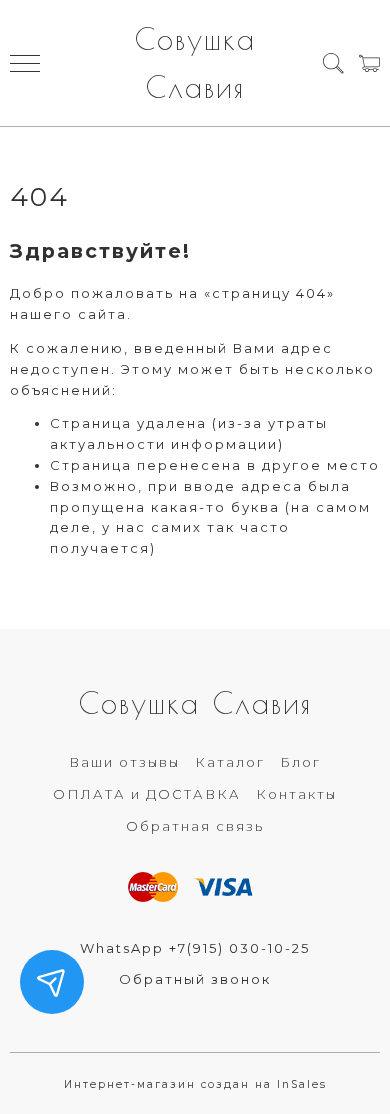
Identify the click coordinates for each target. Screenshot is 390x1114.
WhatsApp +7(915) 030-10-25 (195, 948)
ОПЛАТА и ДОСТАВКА (147, 794)
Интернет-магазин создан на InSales (195, 1084)
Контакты (296, 794)
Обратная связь (195, 826)
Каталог (230, 762)
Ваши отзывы (124, 762)
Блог (300, 762)
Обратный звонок (195, 979)
